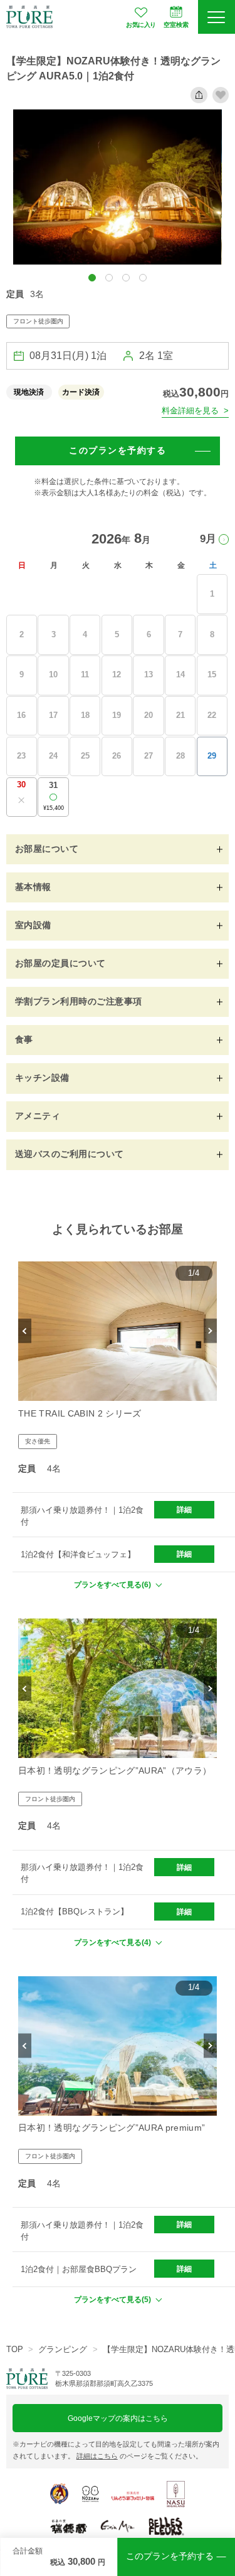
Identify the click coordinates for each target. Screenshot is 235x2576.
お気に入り (141, 25)
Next (210, 1331)
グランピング (63, 2349)
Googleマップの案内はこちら (118, 2418)
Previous (25, 1331)
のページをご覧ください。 (139, 2456)
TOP (15, 2349)
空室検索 (176, 25)
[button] (92, 278)
